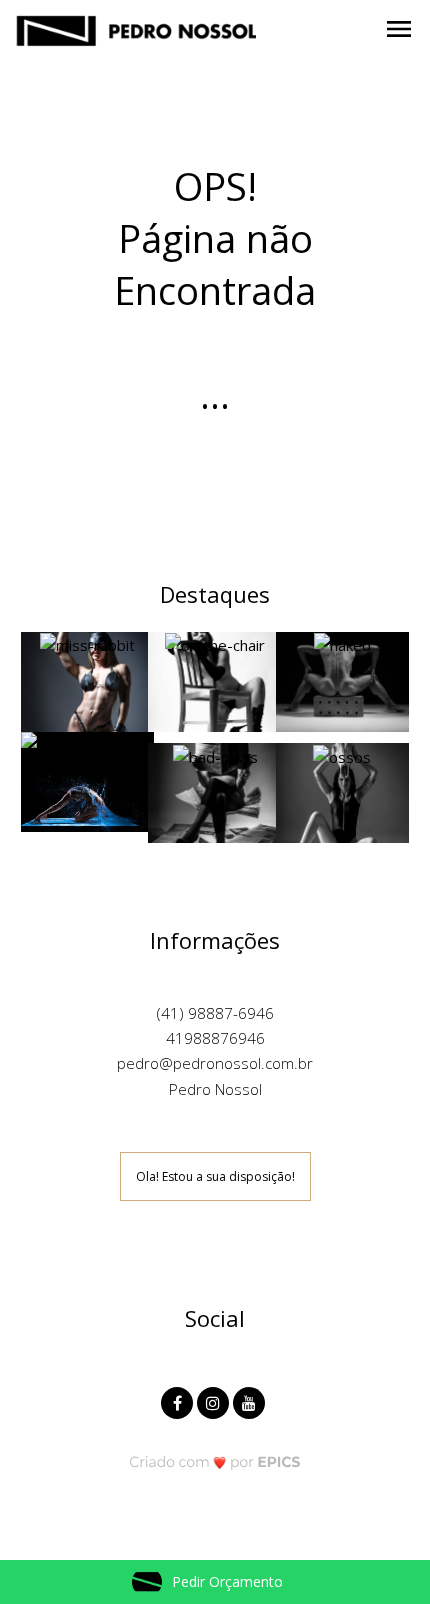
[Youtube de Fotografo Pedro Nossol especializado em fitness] (251, 1400)
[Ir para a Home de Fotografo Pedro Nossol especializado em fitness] (135, 28)
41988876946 (215, 1038)
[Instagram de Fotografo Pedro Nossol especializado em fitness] (215, 1400)
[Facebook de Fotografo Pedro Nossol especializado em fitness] (179, 1400)
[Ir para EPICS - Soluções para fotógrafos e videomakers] (215, 1461)
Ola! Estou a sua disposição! (215, 1176)
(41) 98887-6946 (215, 1013)
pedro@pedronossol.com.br (215, 1063)
